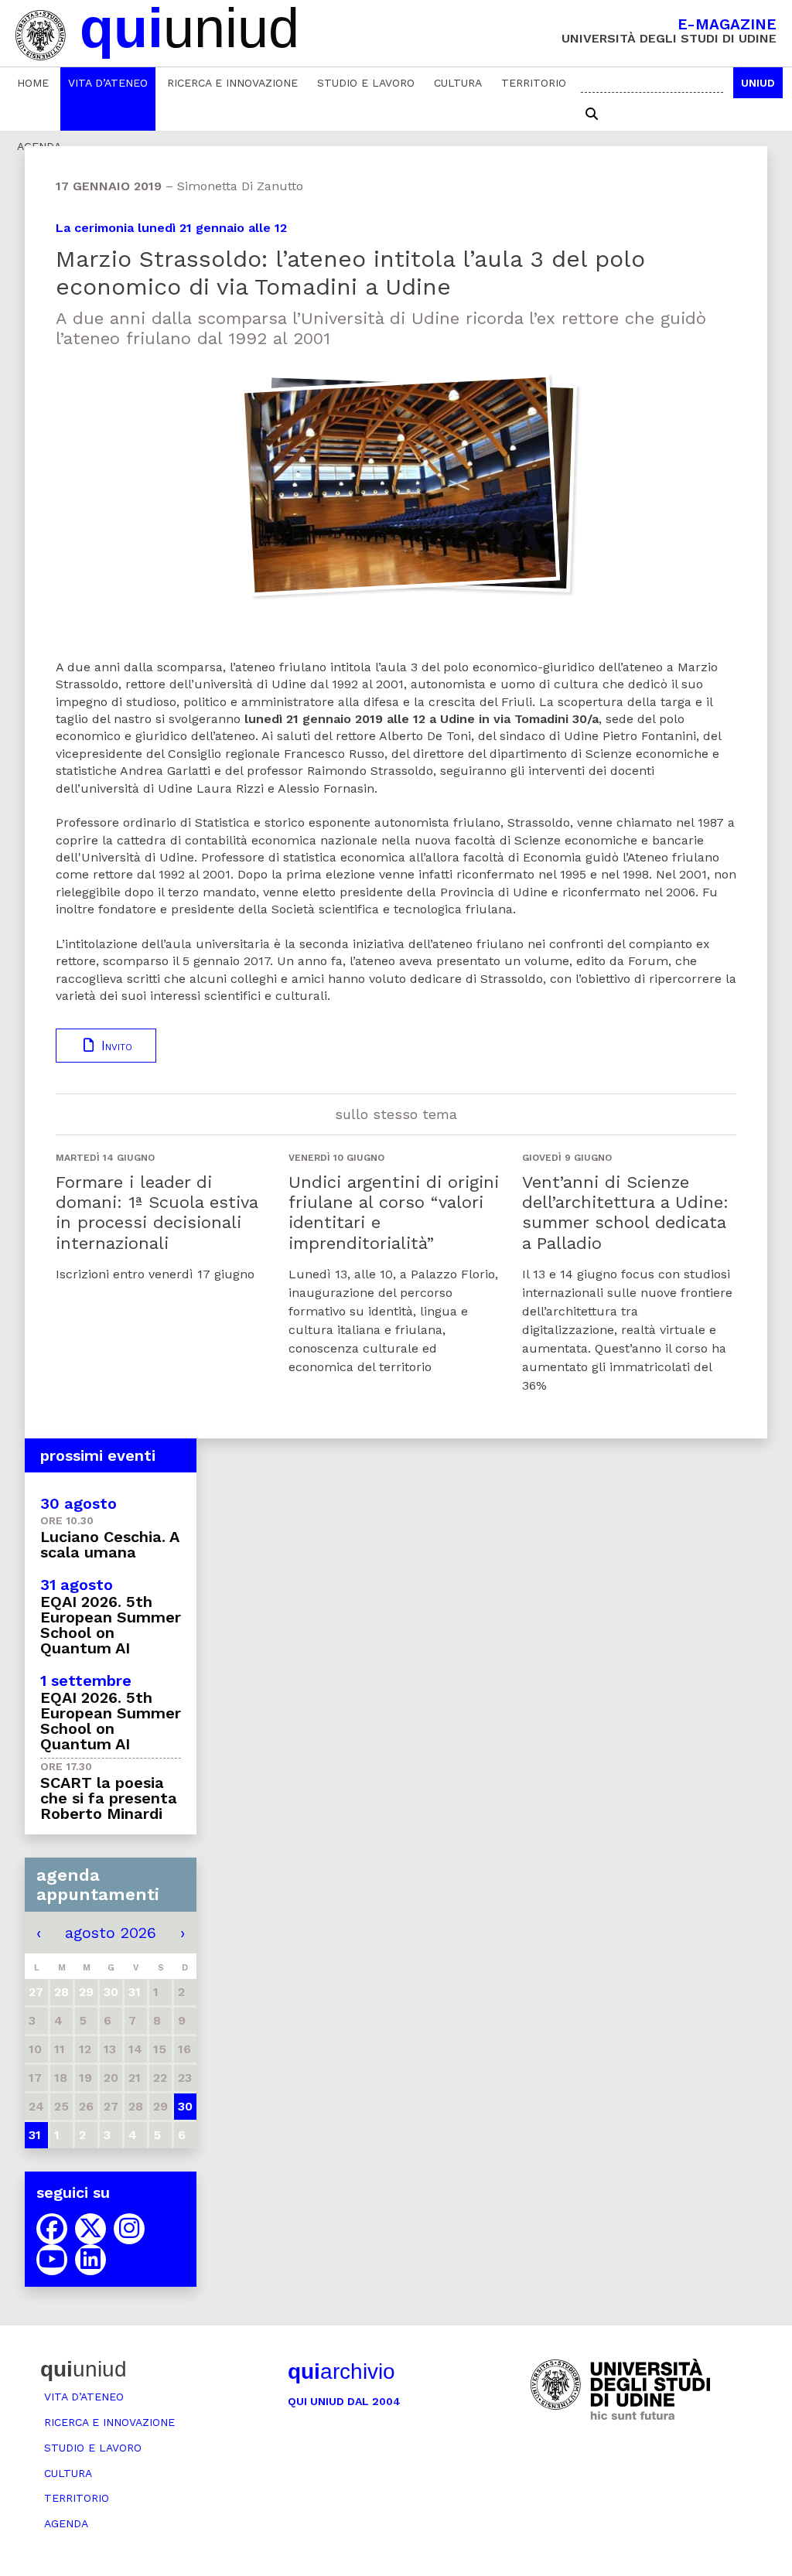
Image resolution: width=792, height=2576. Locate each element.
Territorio (534, 83)
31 (35, 2135)
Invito (114, 1046)
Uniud (758, 83)
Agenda (66, 2523)
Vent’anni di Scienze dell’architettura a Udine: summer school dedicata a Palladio (625, 1213)
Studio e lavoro (366, 83)
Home (33, 83)
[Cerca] (592, 114)
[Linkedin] (90, 2260)
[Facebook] (52, 2229)
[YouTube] (52, 2260)
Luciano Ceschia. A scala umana (109, 1544)
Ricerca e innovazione (232, 83)
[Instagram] (129, 2229)
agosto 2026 (111, 1933)
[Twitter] (90, 2229)
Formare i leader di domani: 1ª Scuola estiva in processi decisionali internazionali (157, 1213)
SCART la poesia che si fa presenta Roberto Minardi (109, 1798)
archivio (341, 2371)
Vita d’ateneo (108, 83)
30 (185, 2106)
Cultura (458, 83)
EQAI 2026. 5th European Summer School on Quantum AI (111, 1625)
